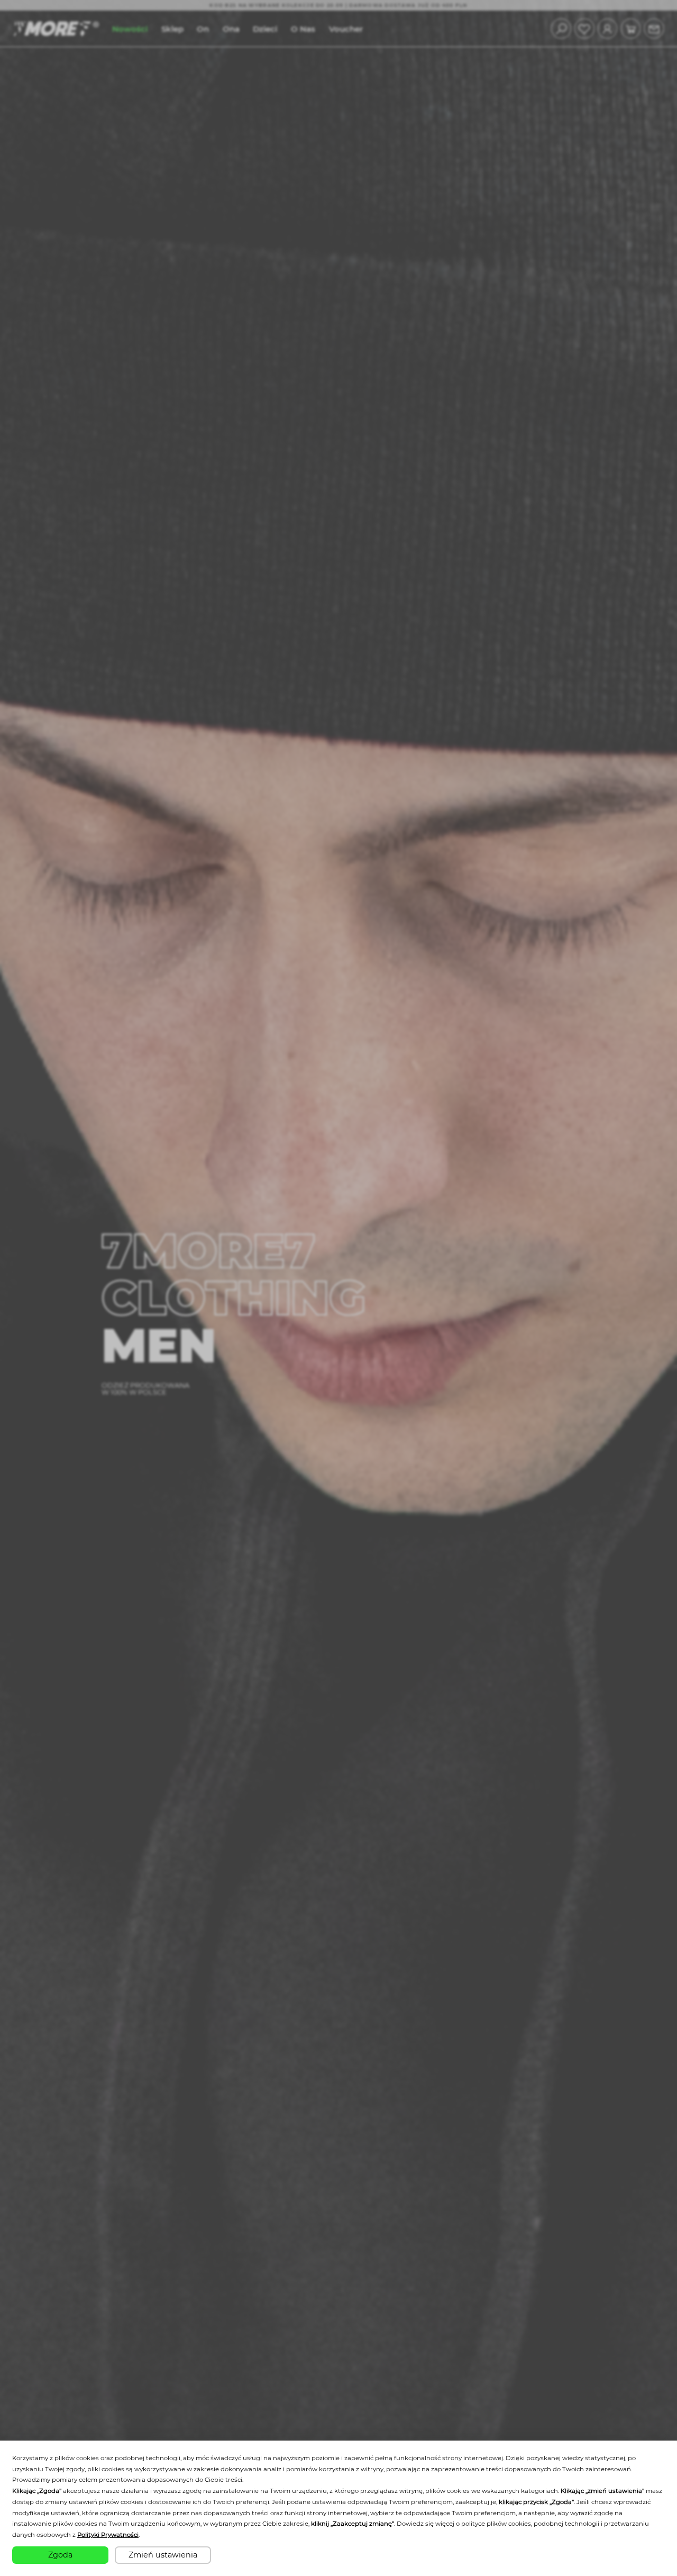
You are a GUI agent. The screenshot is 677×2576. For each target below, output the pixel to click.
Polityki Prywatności (108, 2535)
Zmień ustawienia (163, 2555)
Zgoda (60, 2555)
